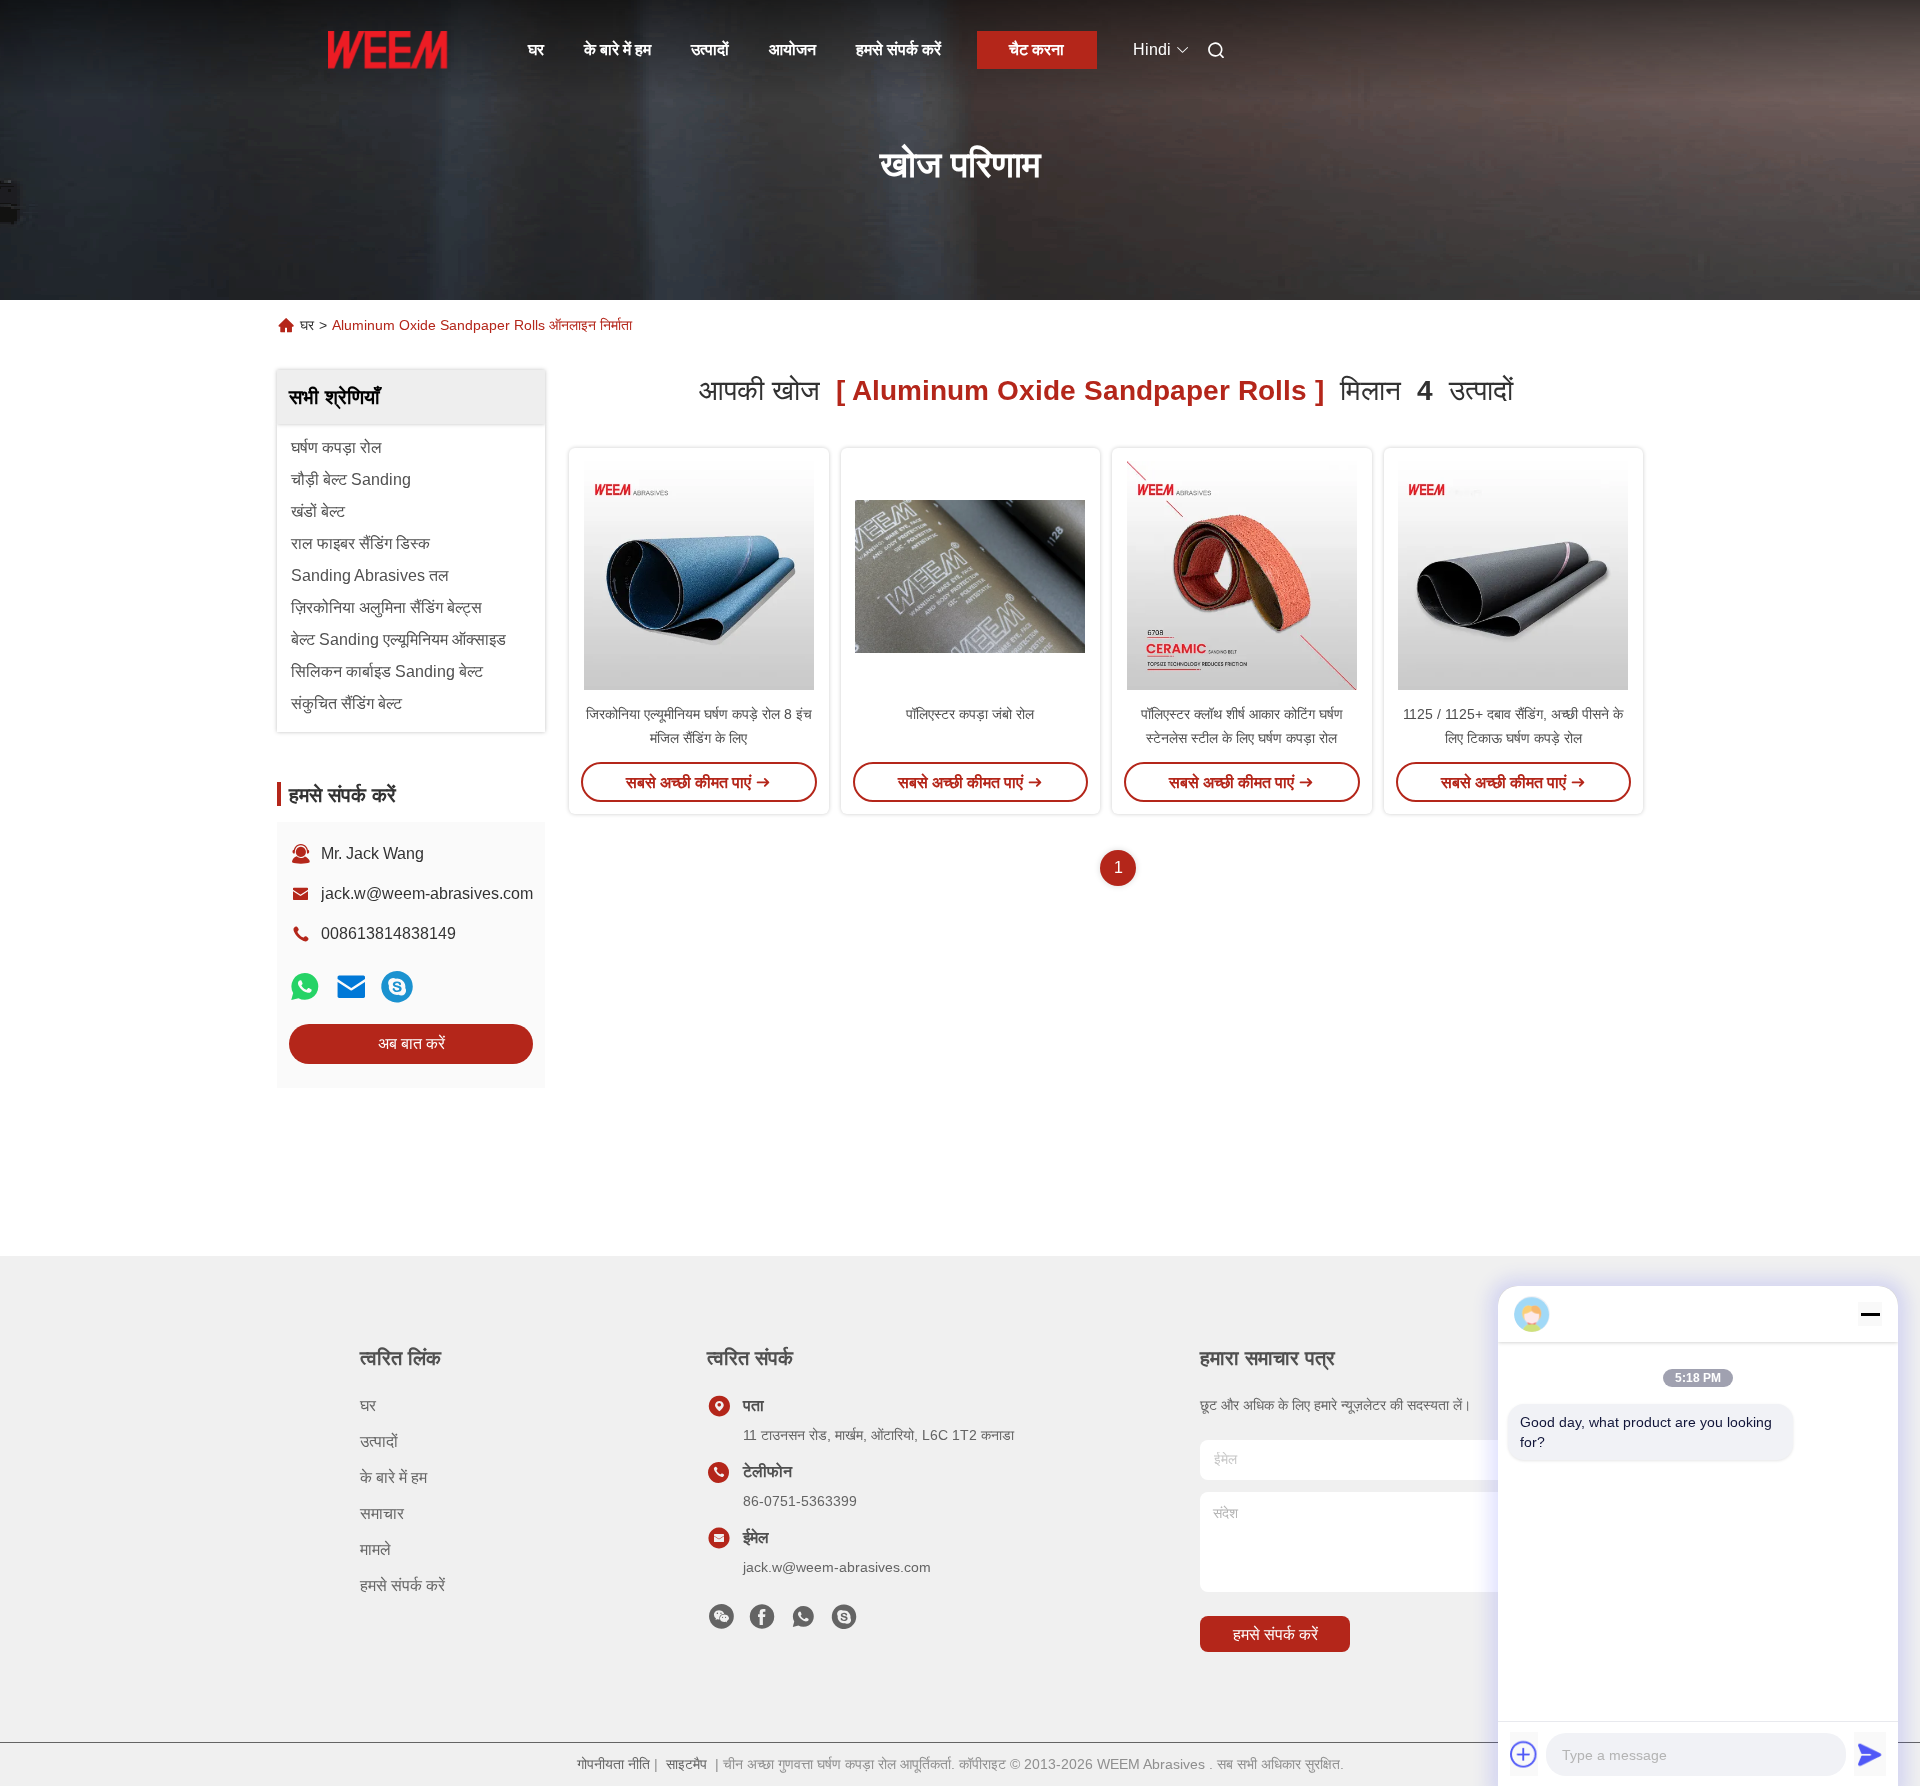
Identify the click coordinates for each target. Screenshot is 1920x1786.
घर (536, 49)
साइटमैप (686, 1764)
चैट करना (1036, 49)
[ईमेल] (351, 986)
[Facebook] (762, 1622)
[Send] (1870, 1754)
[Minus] (1870, 1314)
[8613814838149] (803, 1622)
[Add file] (1524, 1754)
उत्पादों (710, 49)
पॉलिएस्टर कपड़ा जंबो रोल (970, 714)
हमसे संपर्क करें (898, 49)
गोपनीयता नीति (613, 1764)
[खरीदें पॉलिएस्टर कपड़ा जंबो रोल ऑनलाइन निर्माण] (970, 575)
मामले (375, 1549)
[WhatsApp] (305, 986)
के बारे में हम (617, 49)
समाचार (382, 1513)
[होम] (388, 50)
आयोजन (792, 49)
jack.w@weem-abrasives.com (427, 893)
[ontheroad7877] (397, 986)
